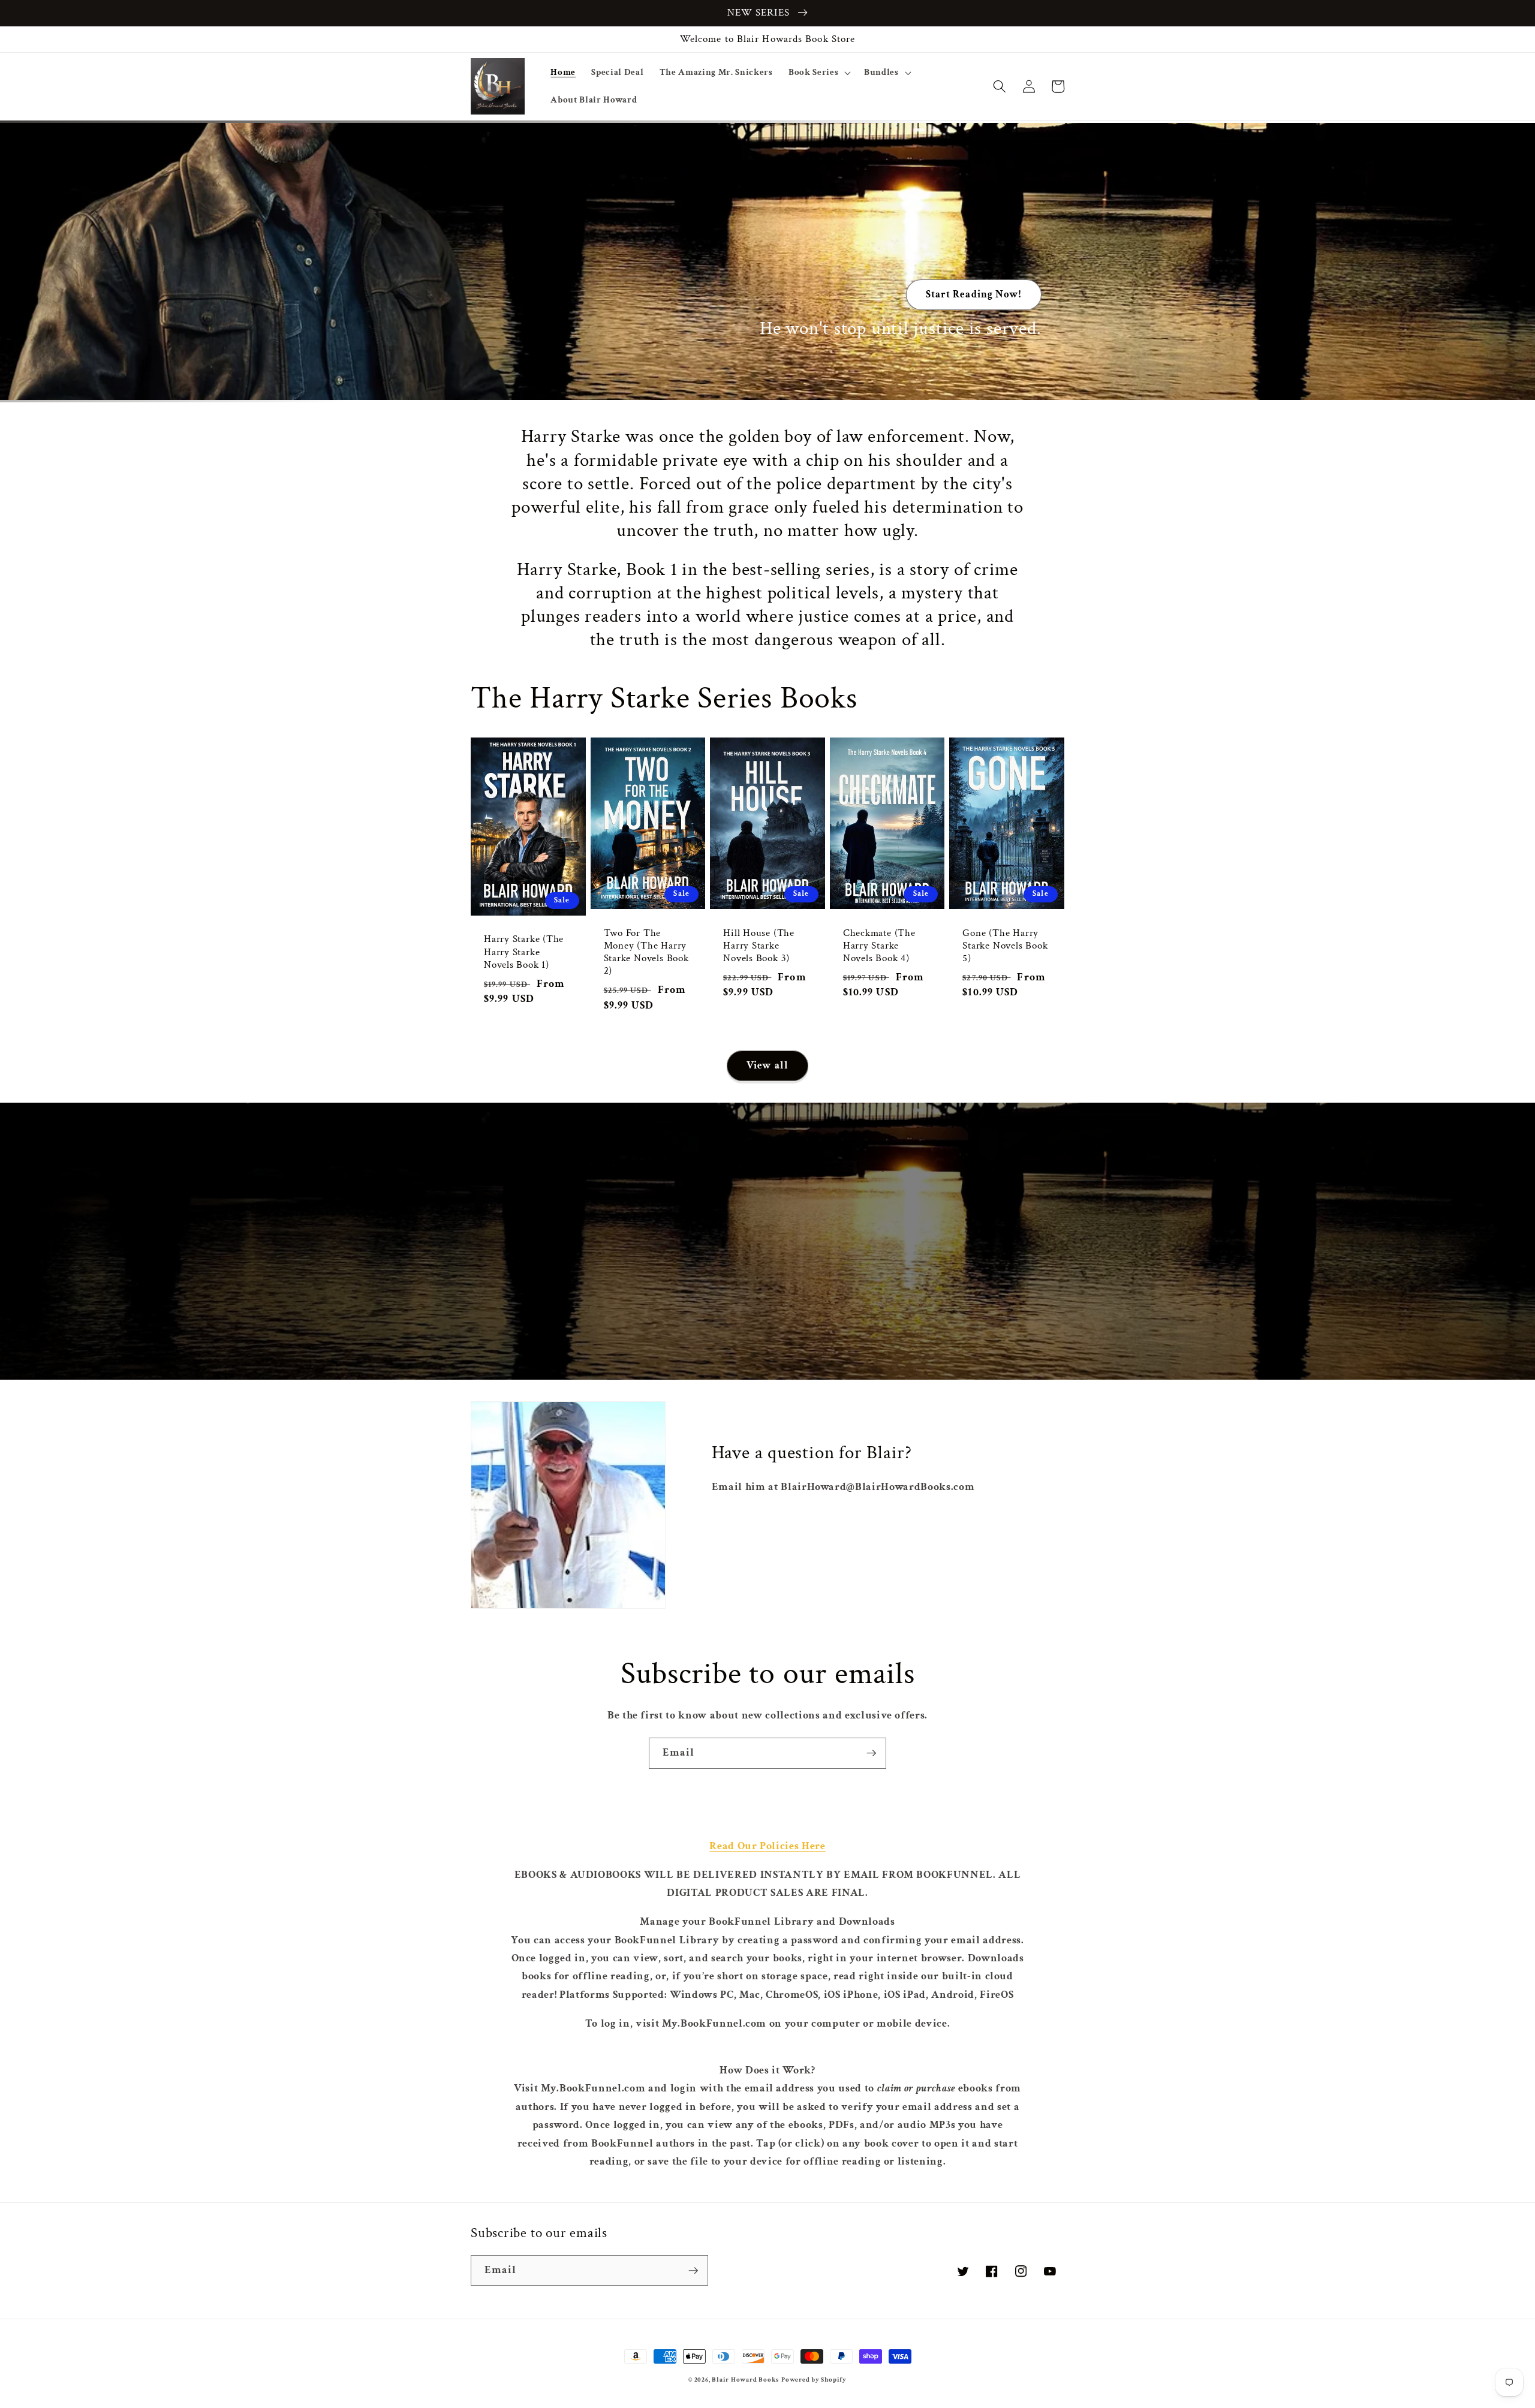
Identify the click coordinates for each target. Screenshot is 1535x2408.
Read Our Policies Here (767, 1846)
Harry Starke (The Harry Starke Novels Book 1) (524, 952)
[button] (818, 73)
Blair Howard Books (745, 2380)
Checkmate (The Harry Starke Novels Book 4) (879, 946)
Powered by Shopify (814, 2380)
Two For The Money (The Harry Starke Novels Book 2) (646, 952)
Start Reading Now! (974, 294)
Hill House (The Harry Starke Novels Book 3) (759, 946)
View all (767, 1065)
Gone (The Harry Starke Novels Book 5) (1005, 946)
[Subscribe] (871, 1753)
